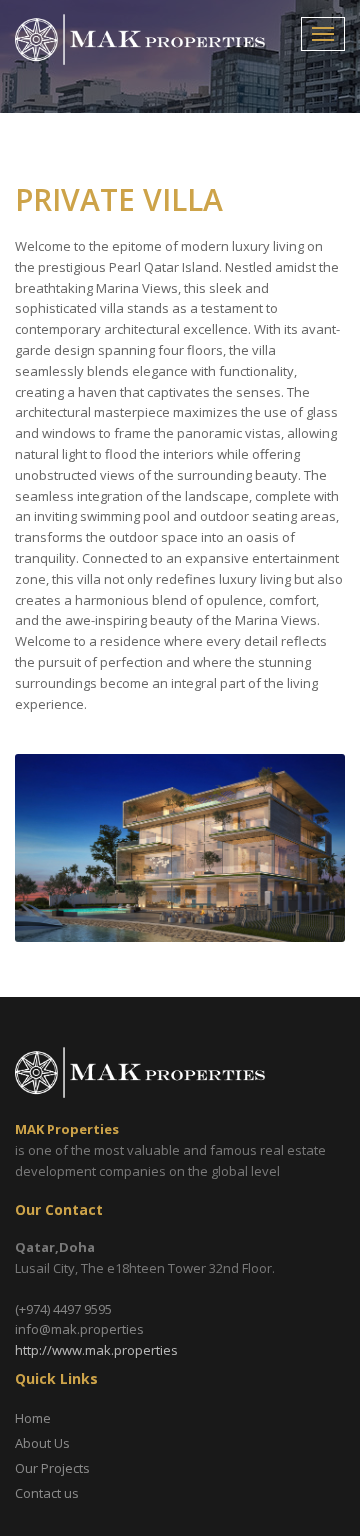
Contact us (47, 1493)
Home (33, 1418)
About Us (42, 1443)
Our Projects (52, 1468)
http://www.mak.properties (96, 1350)
